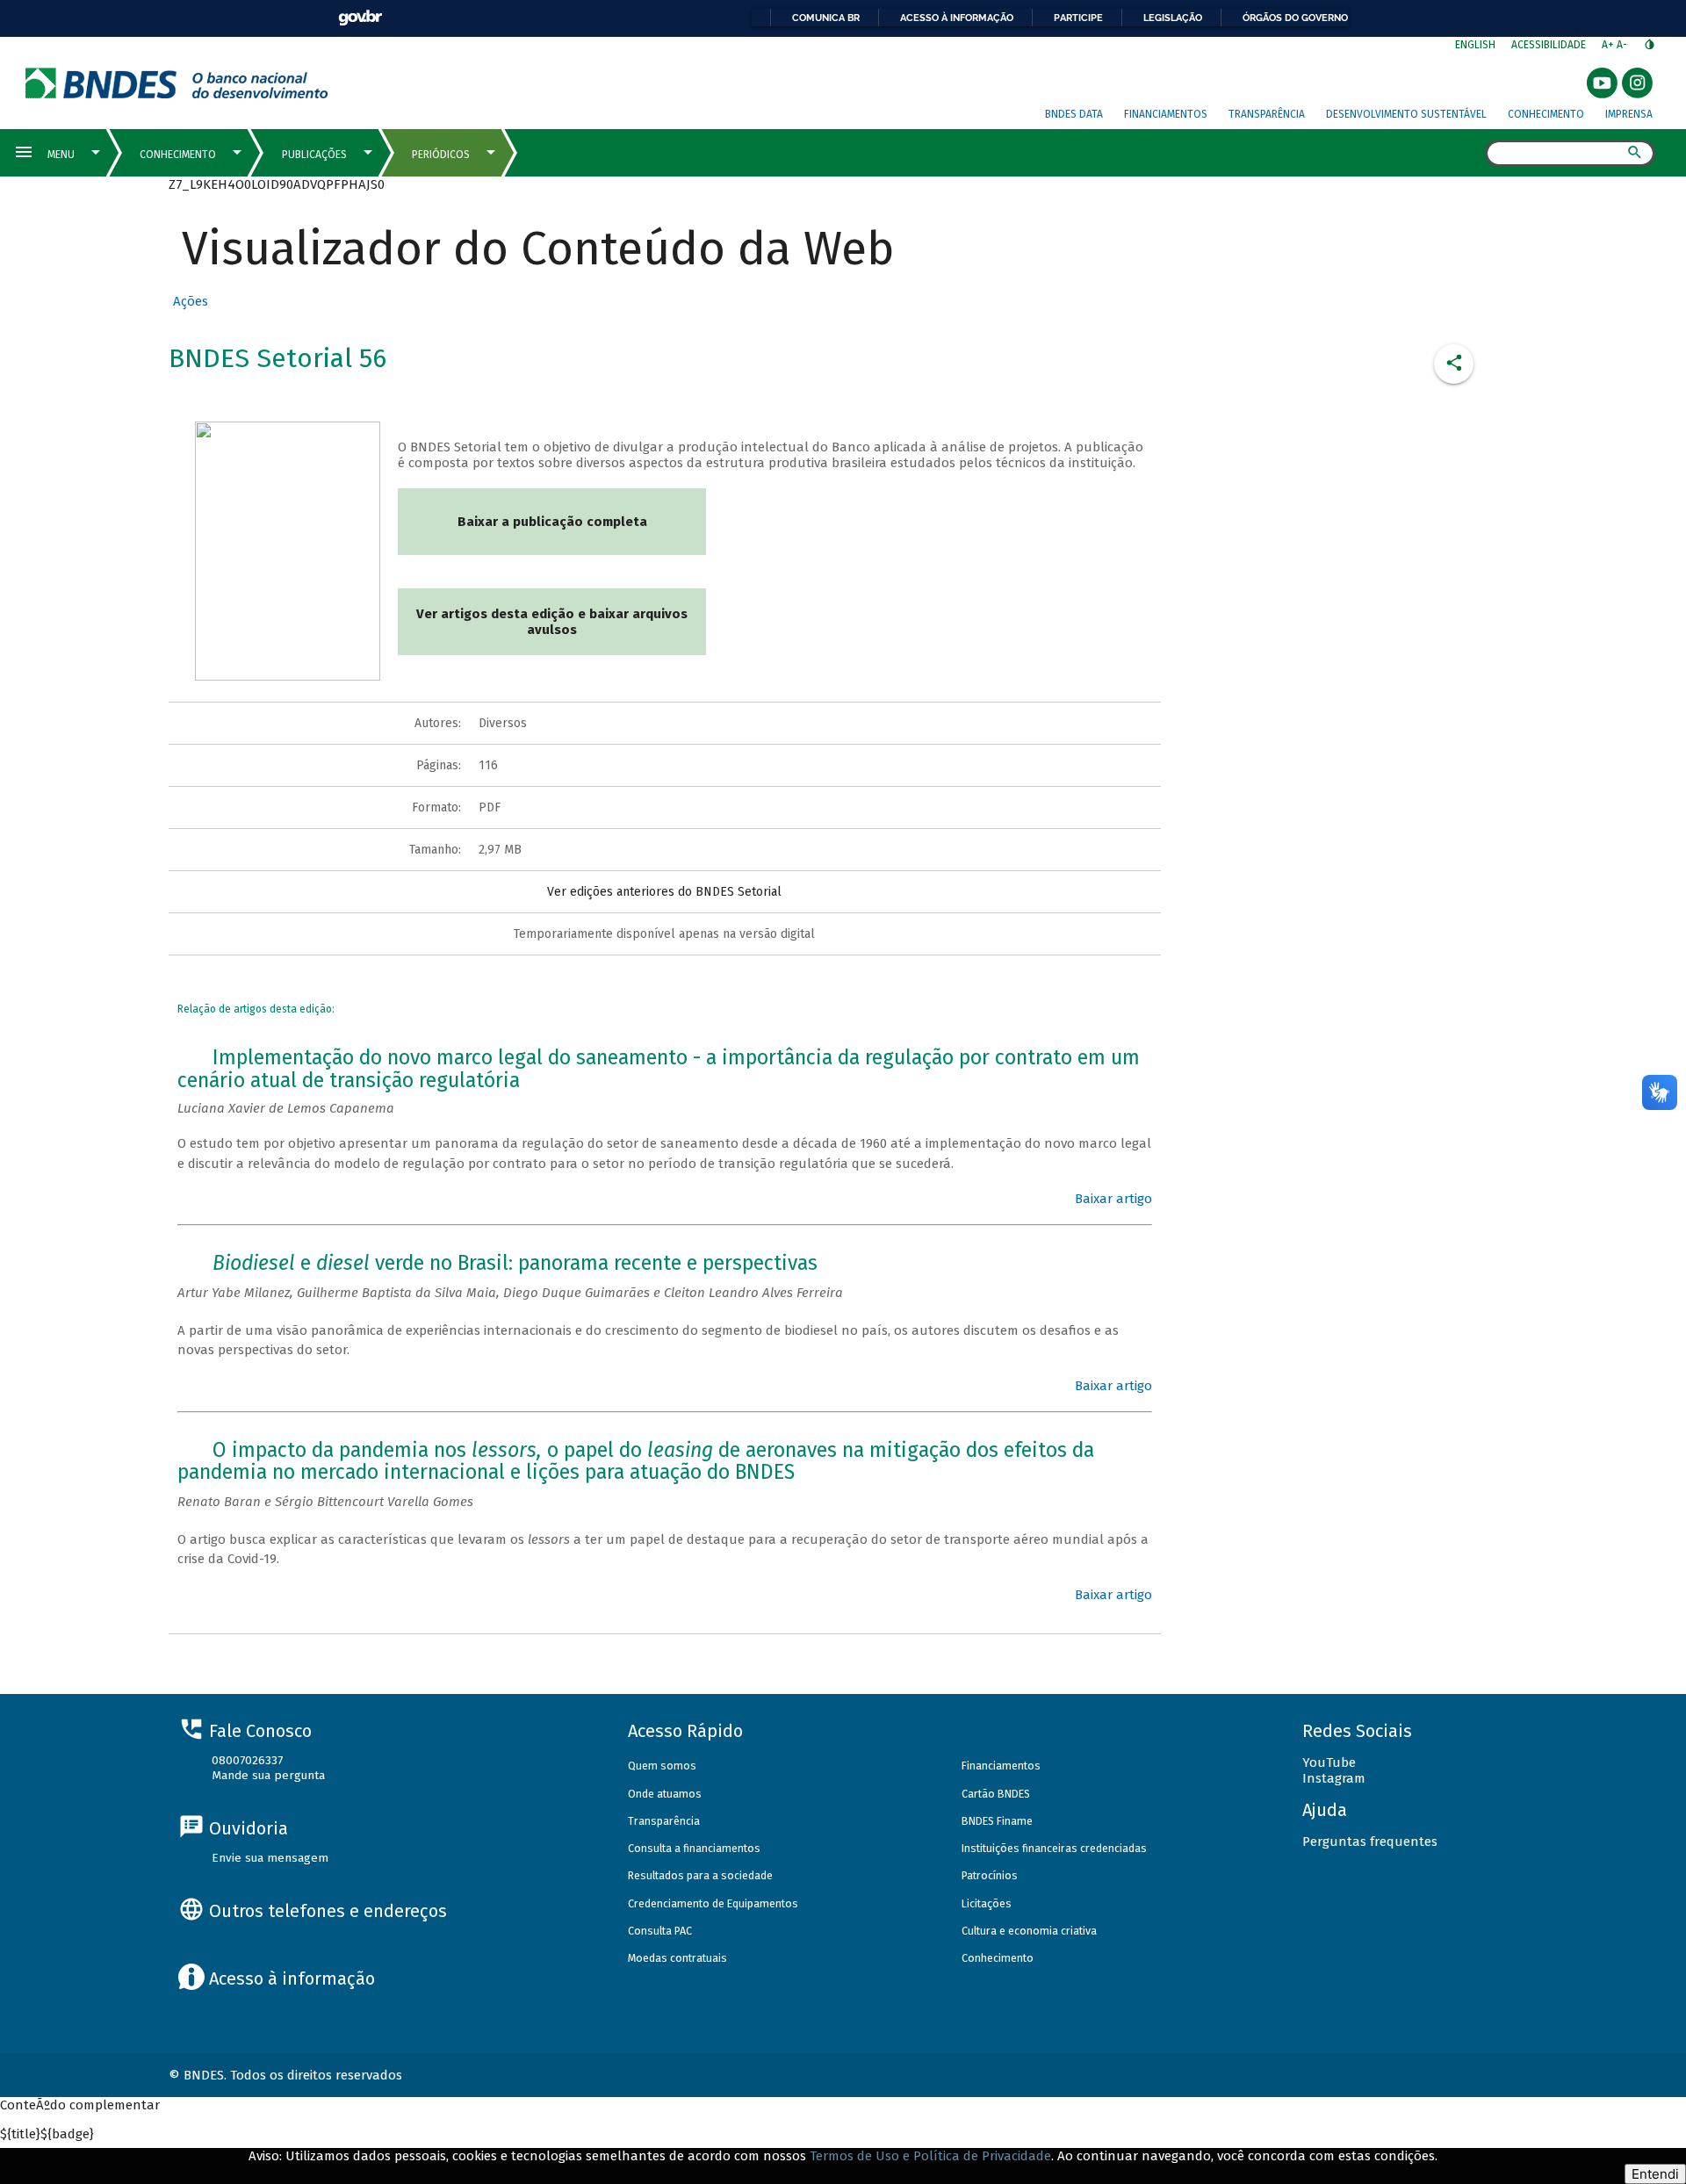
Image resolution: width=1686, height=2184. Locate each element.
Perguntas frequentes (1370, 1842)
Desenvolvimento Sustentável (1406, 114)
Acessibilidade (1549, 45)
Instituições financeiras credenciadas (1054, 1848)
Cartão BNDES (996, 1794)
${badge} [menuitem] (47, 2134)
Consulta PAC (660, 1931)
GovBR (360, 18)
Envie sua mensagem (270, 1858)
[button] (188, 301)
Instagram (1334, 1778)
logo (177, 83)
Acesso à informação (957, 18)
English (1475, 45)
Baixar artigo (1113, 1199)
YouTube (1329, 1762)
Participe (1078, 18)
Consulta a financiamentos (694, 1848)
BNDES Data (1074, 114)
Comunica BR (826, 18)
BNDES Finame (997, 1821)
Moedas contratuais (677, 1958)
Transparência (1267, 114)
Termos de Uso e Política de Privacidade (930, 2156)
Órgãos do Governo (1295, 18)
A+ (1609, 45)
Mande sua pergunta (268, 1775)
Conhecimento (1546, 114)
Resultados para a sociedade (700, 1875)
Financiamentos (1166, 114)
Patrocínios (990, 1875)
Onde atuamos (665, 1794)
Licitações (987, 1903)
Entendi (1655, 2174)
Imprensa (1629, 114)
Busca (1470, 155)
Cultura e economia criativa (1029, 1931)
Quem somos (662, 1766)
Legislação (1173, 18)
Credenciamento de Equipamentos (713, 1903)
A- (1623, 45)
